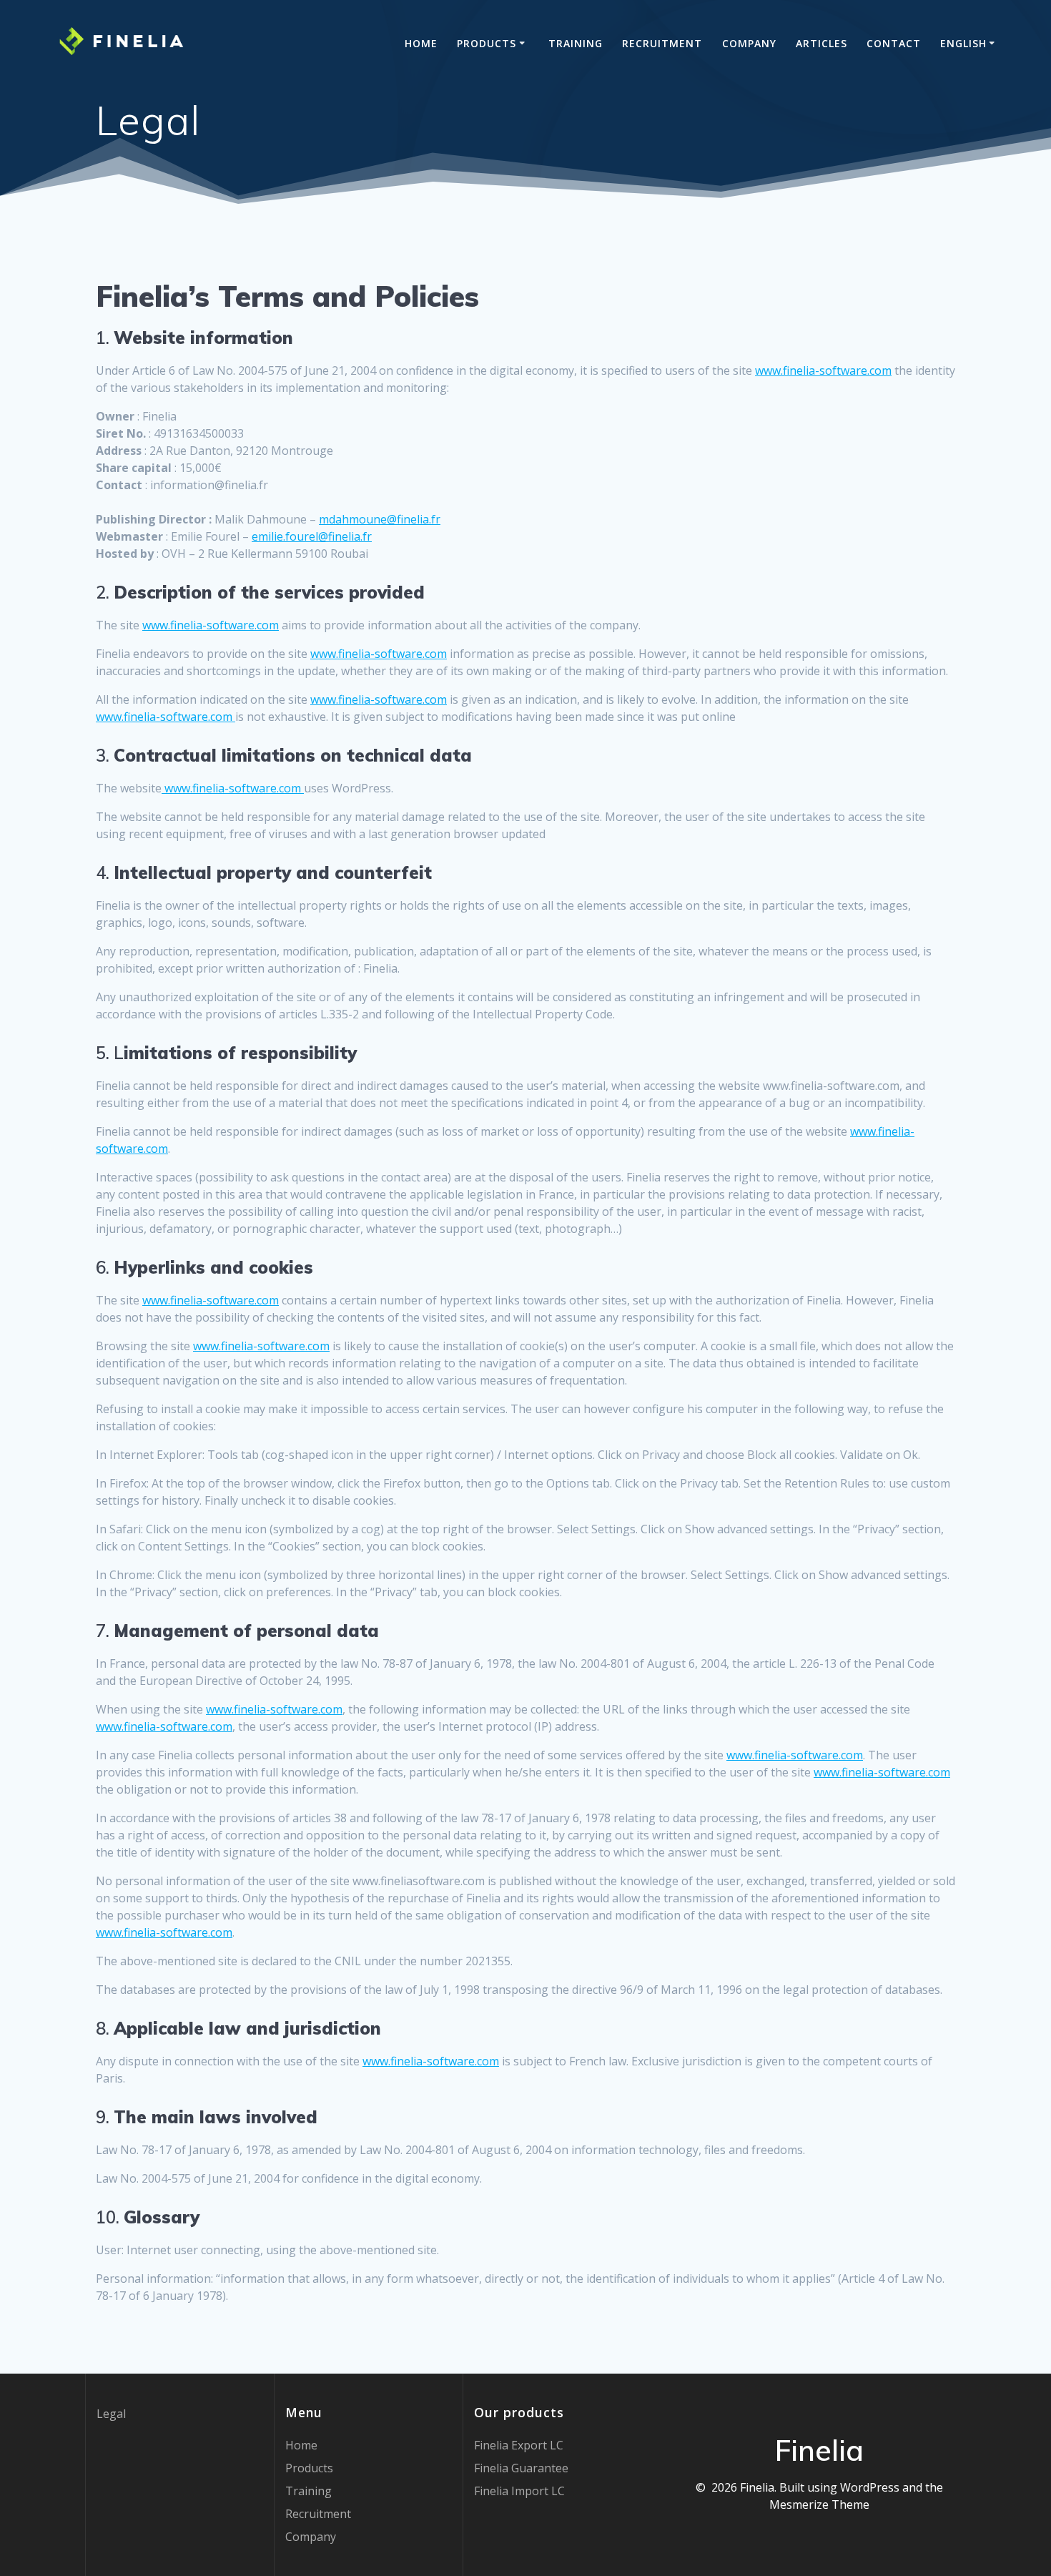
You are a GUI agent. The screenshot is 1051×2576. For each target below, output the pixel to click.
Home (421, 43)
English (963, 43)
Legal (111, 2414)
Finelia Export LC (519, 2445)
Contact (894, 43)
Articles (821, 43)
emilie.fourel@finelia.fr (312, 536)
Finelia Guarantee (521, 2468)
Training (576, 43)
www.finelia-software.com (823, 370)
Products (487, 43)
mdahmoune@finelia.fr (380, 519)
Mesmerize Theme (819, 2504)
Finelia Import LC (519, 2491)
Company (749, 43)
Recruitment (662, 43)
